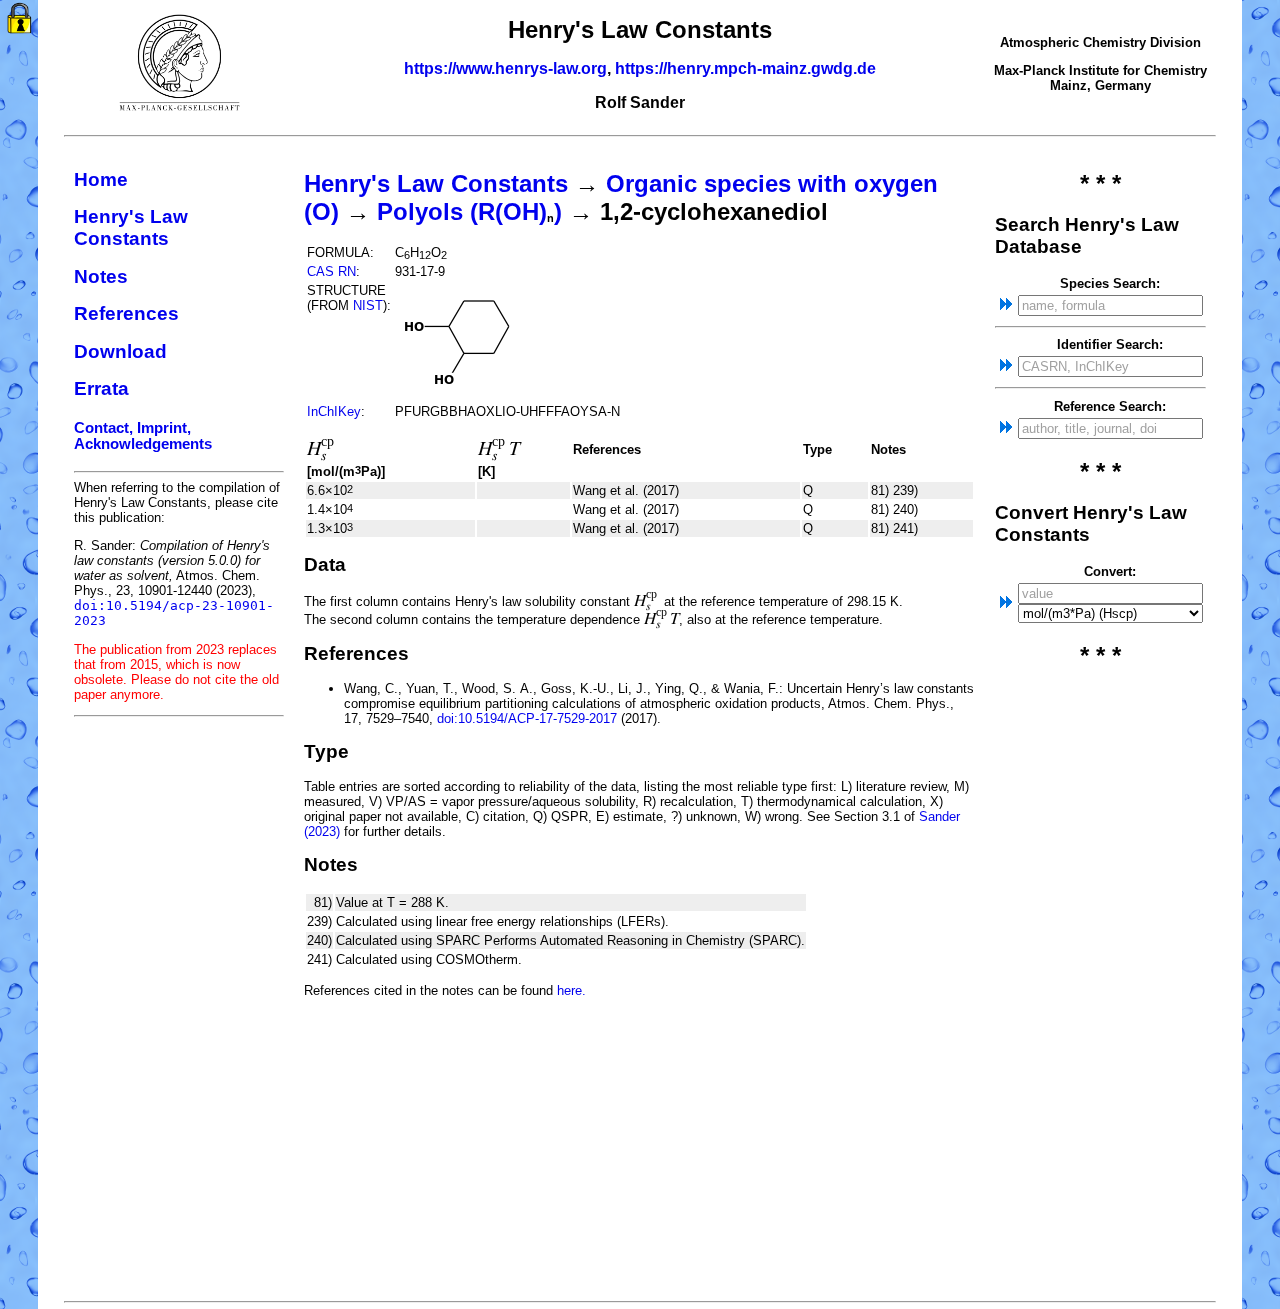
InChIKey (334, 411)
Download (120, 351)
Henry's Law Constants (131, 227)
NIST (368, 305)
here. (571, 990)
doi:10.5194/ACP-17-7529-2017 (527, 718)
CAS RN (331, 271)
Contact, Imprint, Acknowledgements (143, 436)
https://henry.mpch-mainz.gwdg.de (745, 68)
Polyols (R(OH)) (469, 211)
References (126, 313)
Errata (101, 388)
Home (101, 179)
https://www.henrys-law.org (505, 68)
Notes (101, 276)
